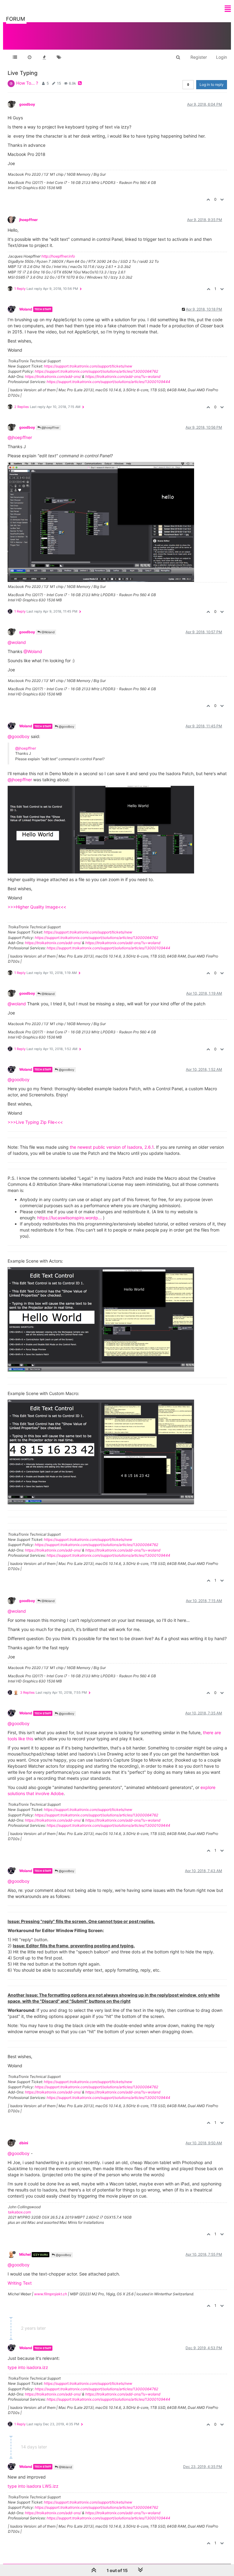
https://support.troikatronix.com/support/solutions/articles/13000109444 (108, 382)
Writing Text (20, 2283)
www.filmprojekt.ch (51, 2294)
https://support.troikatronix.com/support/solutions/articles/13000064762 (96, 371)
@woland (17, 642)
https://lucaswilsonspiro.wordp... (69, 1218)
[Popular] (44, 57)
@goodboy (66, 726)
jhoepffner (28, 220)
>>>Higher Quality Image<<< (37, 907)
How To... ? (27, 83)
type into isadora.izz (28, 2367)
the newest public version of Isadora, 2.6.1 (112, 1147)
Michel (25, 2254)
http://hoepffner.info (58, 256)
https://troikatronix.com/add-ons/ (53, 376)
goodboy (27, 104)
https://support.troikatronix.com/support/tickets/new (88, 366)
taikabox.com (19, 2212)
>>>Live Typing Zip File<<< (35, 1122)
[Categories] (15, 57)
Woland (26, 309)
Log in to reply (212, 84)
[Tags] (59, 57)
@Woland (48, 632)
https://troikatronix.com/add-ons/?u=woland (123, 376)
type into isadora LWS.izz (33, 2486)
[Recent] (30, 57)
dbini (24, 2143)
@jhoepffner (50, 427)
